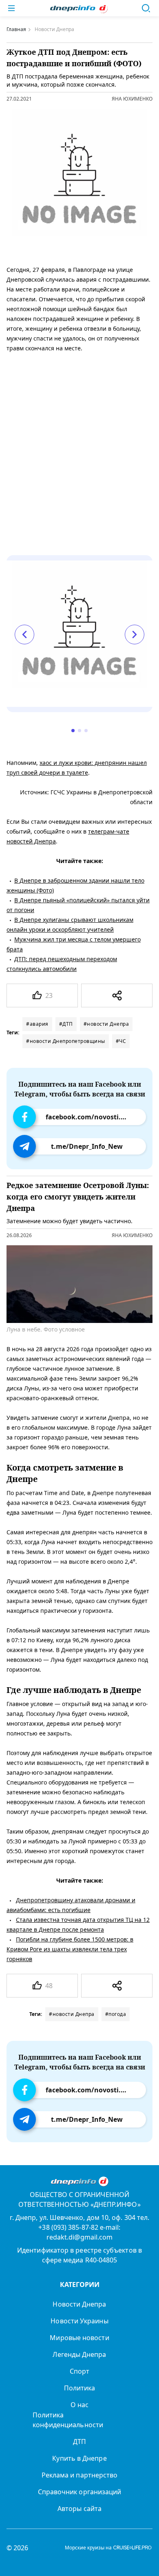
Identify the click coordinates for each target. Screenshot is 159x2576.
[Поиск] (146, 8)
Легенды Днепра (79, 2354)
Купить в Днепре (79, 2458)
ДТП (79, 2441)
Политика (80, 2388)
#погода (116, 2014)
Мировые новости (79, 2338)
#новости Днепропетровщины (66, 1041)
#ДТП (66, 1024)
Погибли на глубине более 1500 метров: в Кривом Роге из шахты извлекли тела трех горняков (70, 1949)
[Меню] (11, 8)
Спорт (79, 2371)
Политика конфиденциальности (68, 2420)
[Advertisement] (79, 443)
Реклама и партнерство (80, 2475)
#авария (37, 1024)
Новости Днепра (79, 2304)
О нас (79, 2405)
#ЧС (121, 1041)
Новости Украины (79, 2321)
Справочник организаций (80, 2492)
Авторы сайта (79, 2509)
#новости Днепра (106, 1024)
